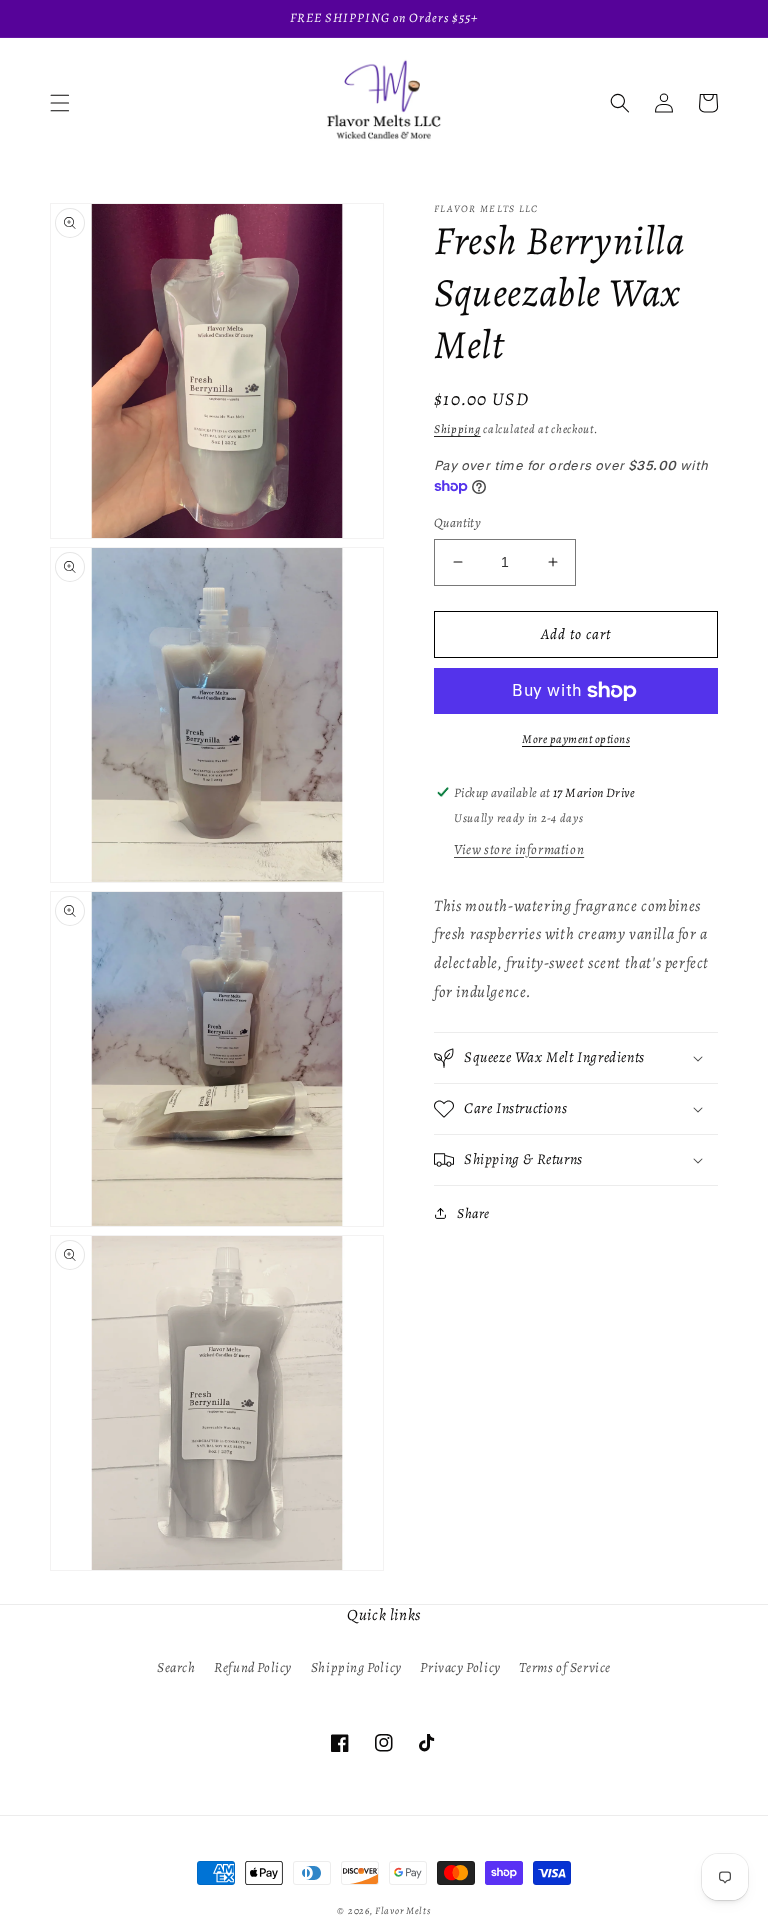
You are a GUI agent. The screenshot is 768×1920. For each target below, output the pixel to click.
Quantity (457, 522)
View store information (519, 849)
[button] (60, 103)
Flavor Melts (402, 1910)
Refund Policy (253, 1667)
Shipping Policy (356, 1667)
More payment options (576, 739)
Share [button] (473, 1213)
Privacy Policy (460, 1667)
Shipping (457, 429)
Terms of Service (565, 1667)
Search (176, 1667)
